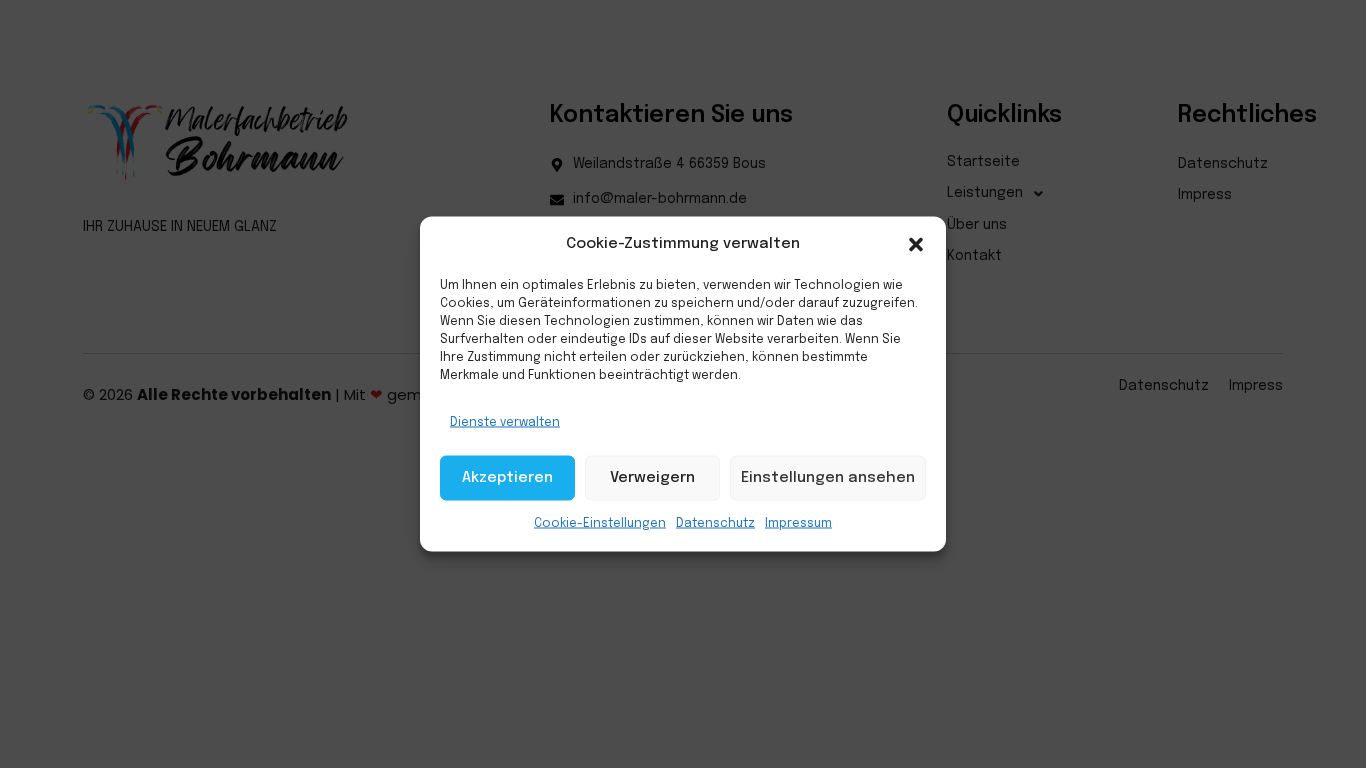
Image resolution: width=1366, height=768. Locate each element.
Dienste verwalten (505, 422)
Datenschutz (715, 523)
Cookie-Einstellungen (600, 523)
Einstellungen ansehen (828, 478)
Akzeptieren (507, 478)
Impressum (798, 523)
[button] (916, 244)
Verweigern (652, 478)
